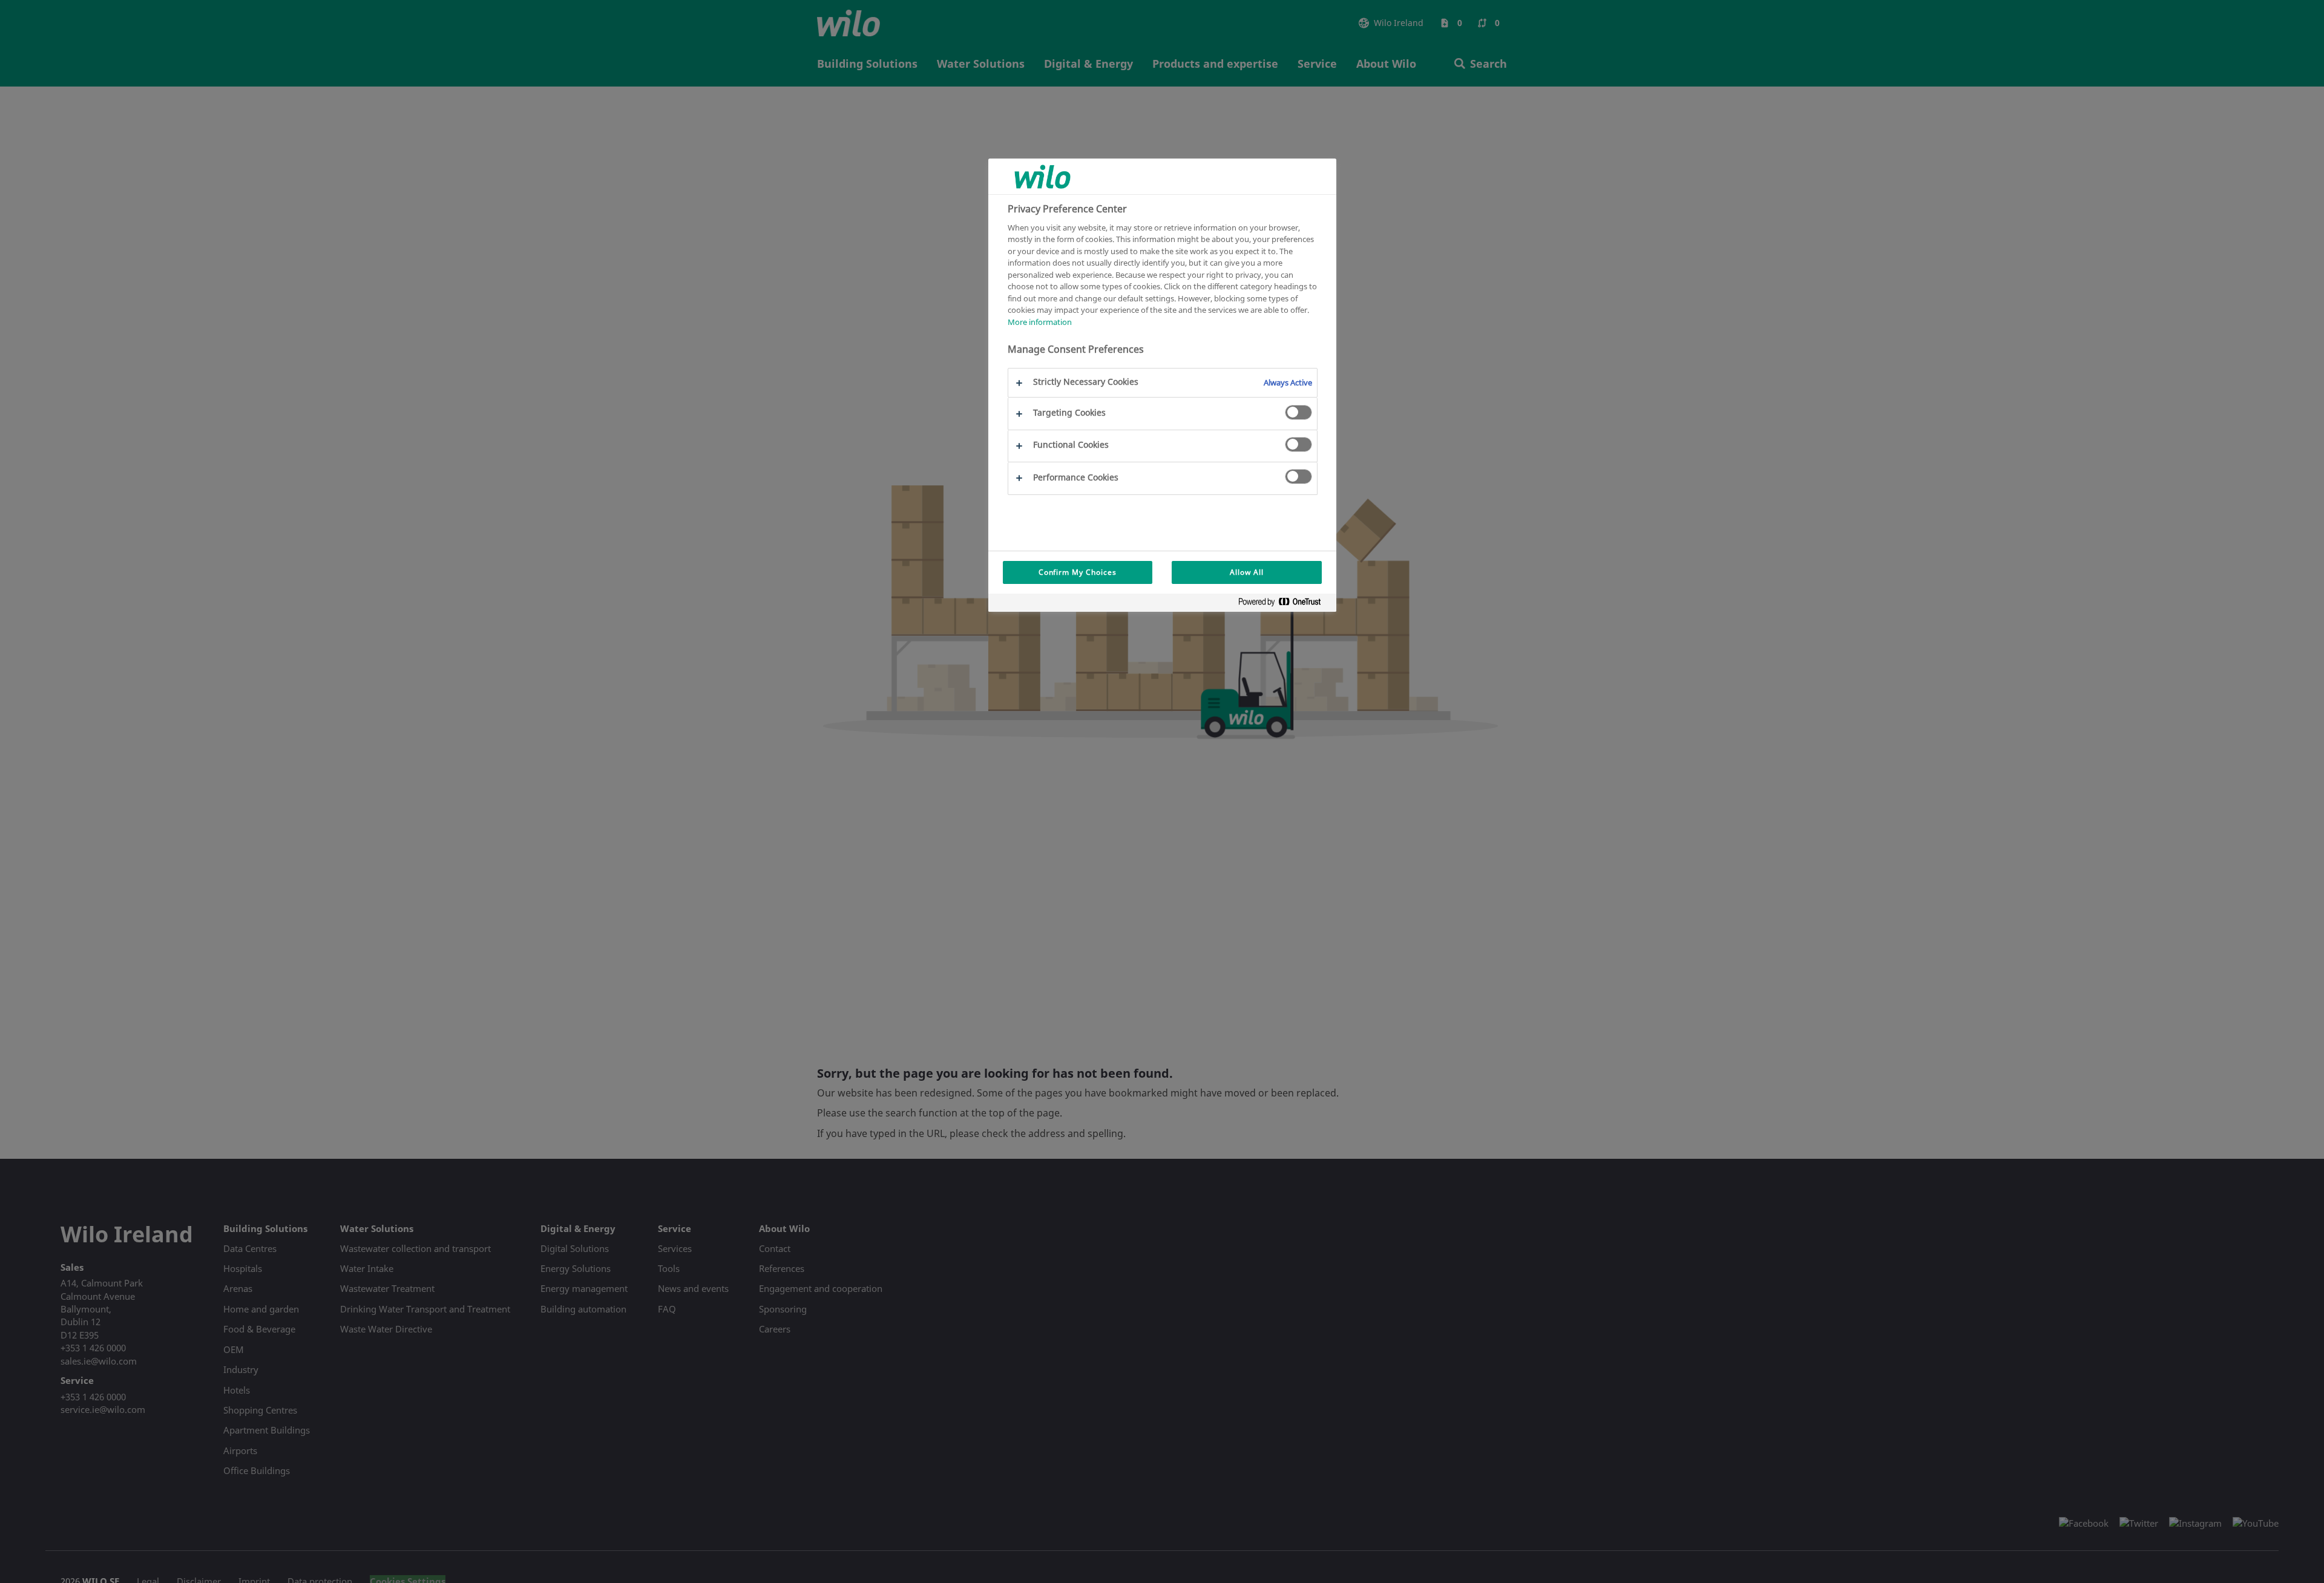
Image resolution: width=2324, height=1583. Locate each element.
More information (1040, 321)
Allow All (1247, 572)
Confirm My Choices (1078, 572)
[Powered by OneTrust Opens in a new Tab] (1284, 604)
